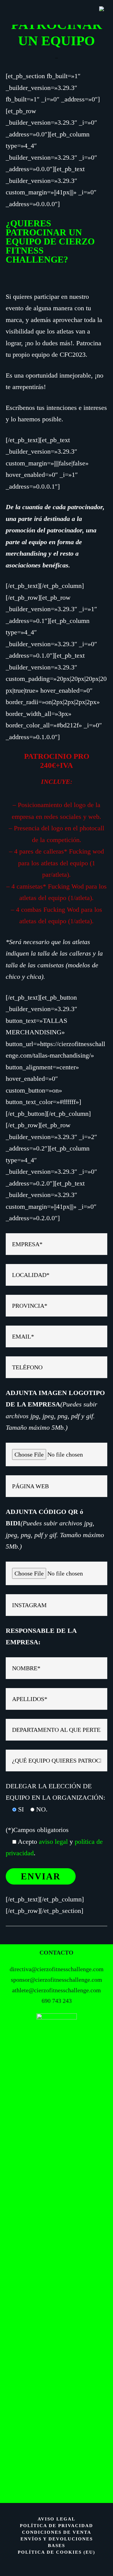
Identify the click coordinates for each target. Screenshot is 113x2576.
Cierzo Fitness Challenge (57, 11)
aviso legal (53, 1842)
